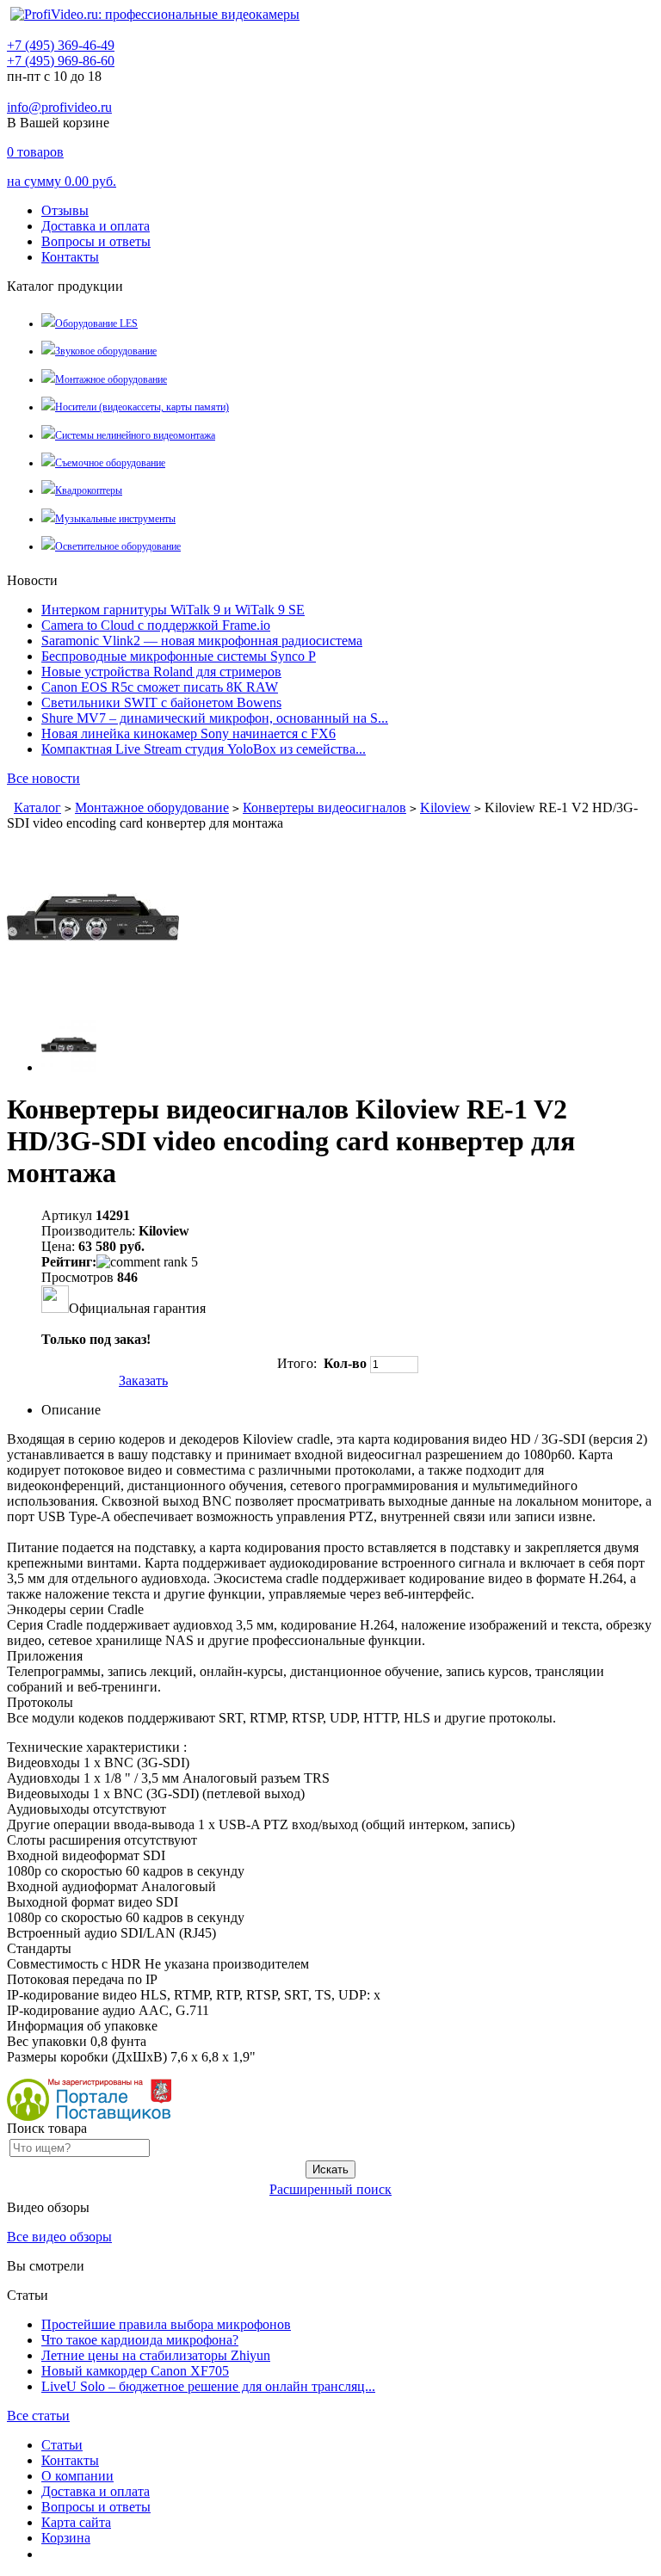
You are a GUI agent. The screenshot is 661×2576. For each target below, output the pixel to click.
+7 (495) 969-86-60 (61, 61)
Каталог (37, 807)
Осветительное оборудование (118, 546)
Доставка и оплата (96, 226)
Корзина (66, 2538)
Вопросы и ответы (96, 241)
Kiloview (445, 807)
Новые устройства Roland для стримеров (161, 672)
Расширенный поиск (330, 2189)
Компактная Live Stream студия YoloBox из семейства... (204, 749)
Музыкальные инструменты (115, 519)
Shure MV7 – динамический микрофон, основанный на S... (215, 718)
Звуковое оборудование (106, 351)
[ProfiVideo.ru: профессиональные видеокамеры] (155, 14)
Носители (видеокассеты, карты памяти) (142, 407)
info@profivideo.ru (59, 107)
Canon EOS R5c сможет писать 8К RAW (160, 687)
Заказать (143, 1380)
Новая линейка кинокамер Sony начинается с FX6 (188, 733)
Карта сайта (76, 2522)
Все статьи (38, 2416)
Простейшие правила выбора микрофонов (166, 2324)
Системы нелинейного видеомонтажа (135, 435)
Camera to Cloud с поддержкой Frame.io (156, 625)
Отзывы (65, 210)
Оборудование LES (96, 324)
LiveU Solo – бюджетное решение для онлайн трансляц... (208, 2386)
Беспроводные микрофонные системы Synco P (179, 656)
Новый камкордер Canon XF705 (135, 2371)
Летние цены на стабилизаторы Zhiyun (156, 2355)
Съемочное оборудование (110, 463)
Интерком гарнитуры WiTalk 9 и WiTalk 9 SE (173, 610)
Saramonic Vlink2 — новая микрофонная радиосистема (202, 641)
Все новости (43, 778)
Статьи (62, 2445)
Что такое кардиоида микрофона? (140, 2340)
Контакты (70, 257)
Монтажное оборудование (111, 379)
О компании (77, 2476)
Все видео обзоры (59, 2237)
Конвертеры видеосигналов (324, 807)
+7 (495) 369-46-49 (61, 45)
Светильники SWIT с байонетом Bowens (161, 703)
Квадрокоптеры (89, 490)
